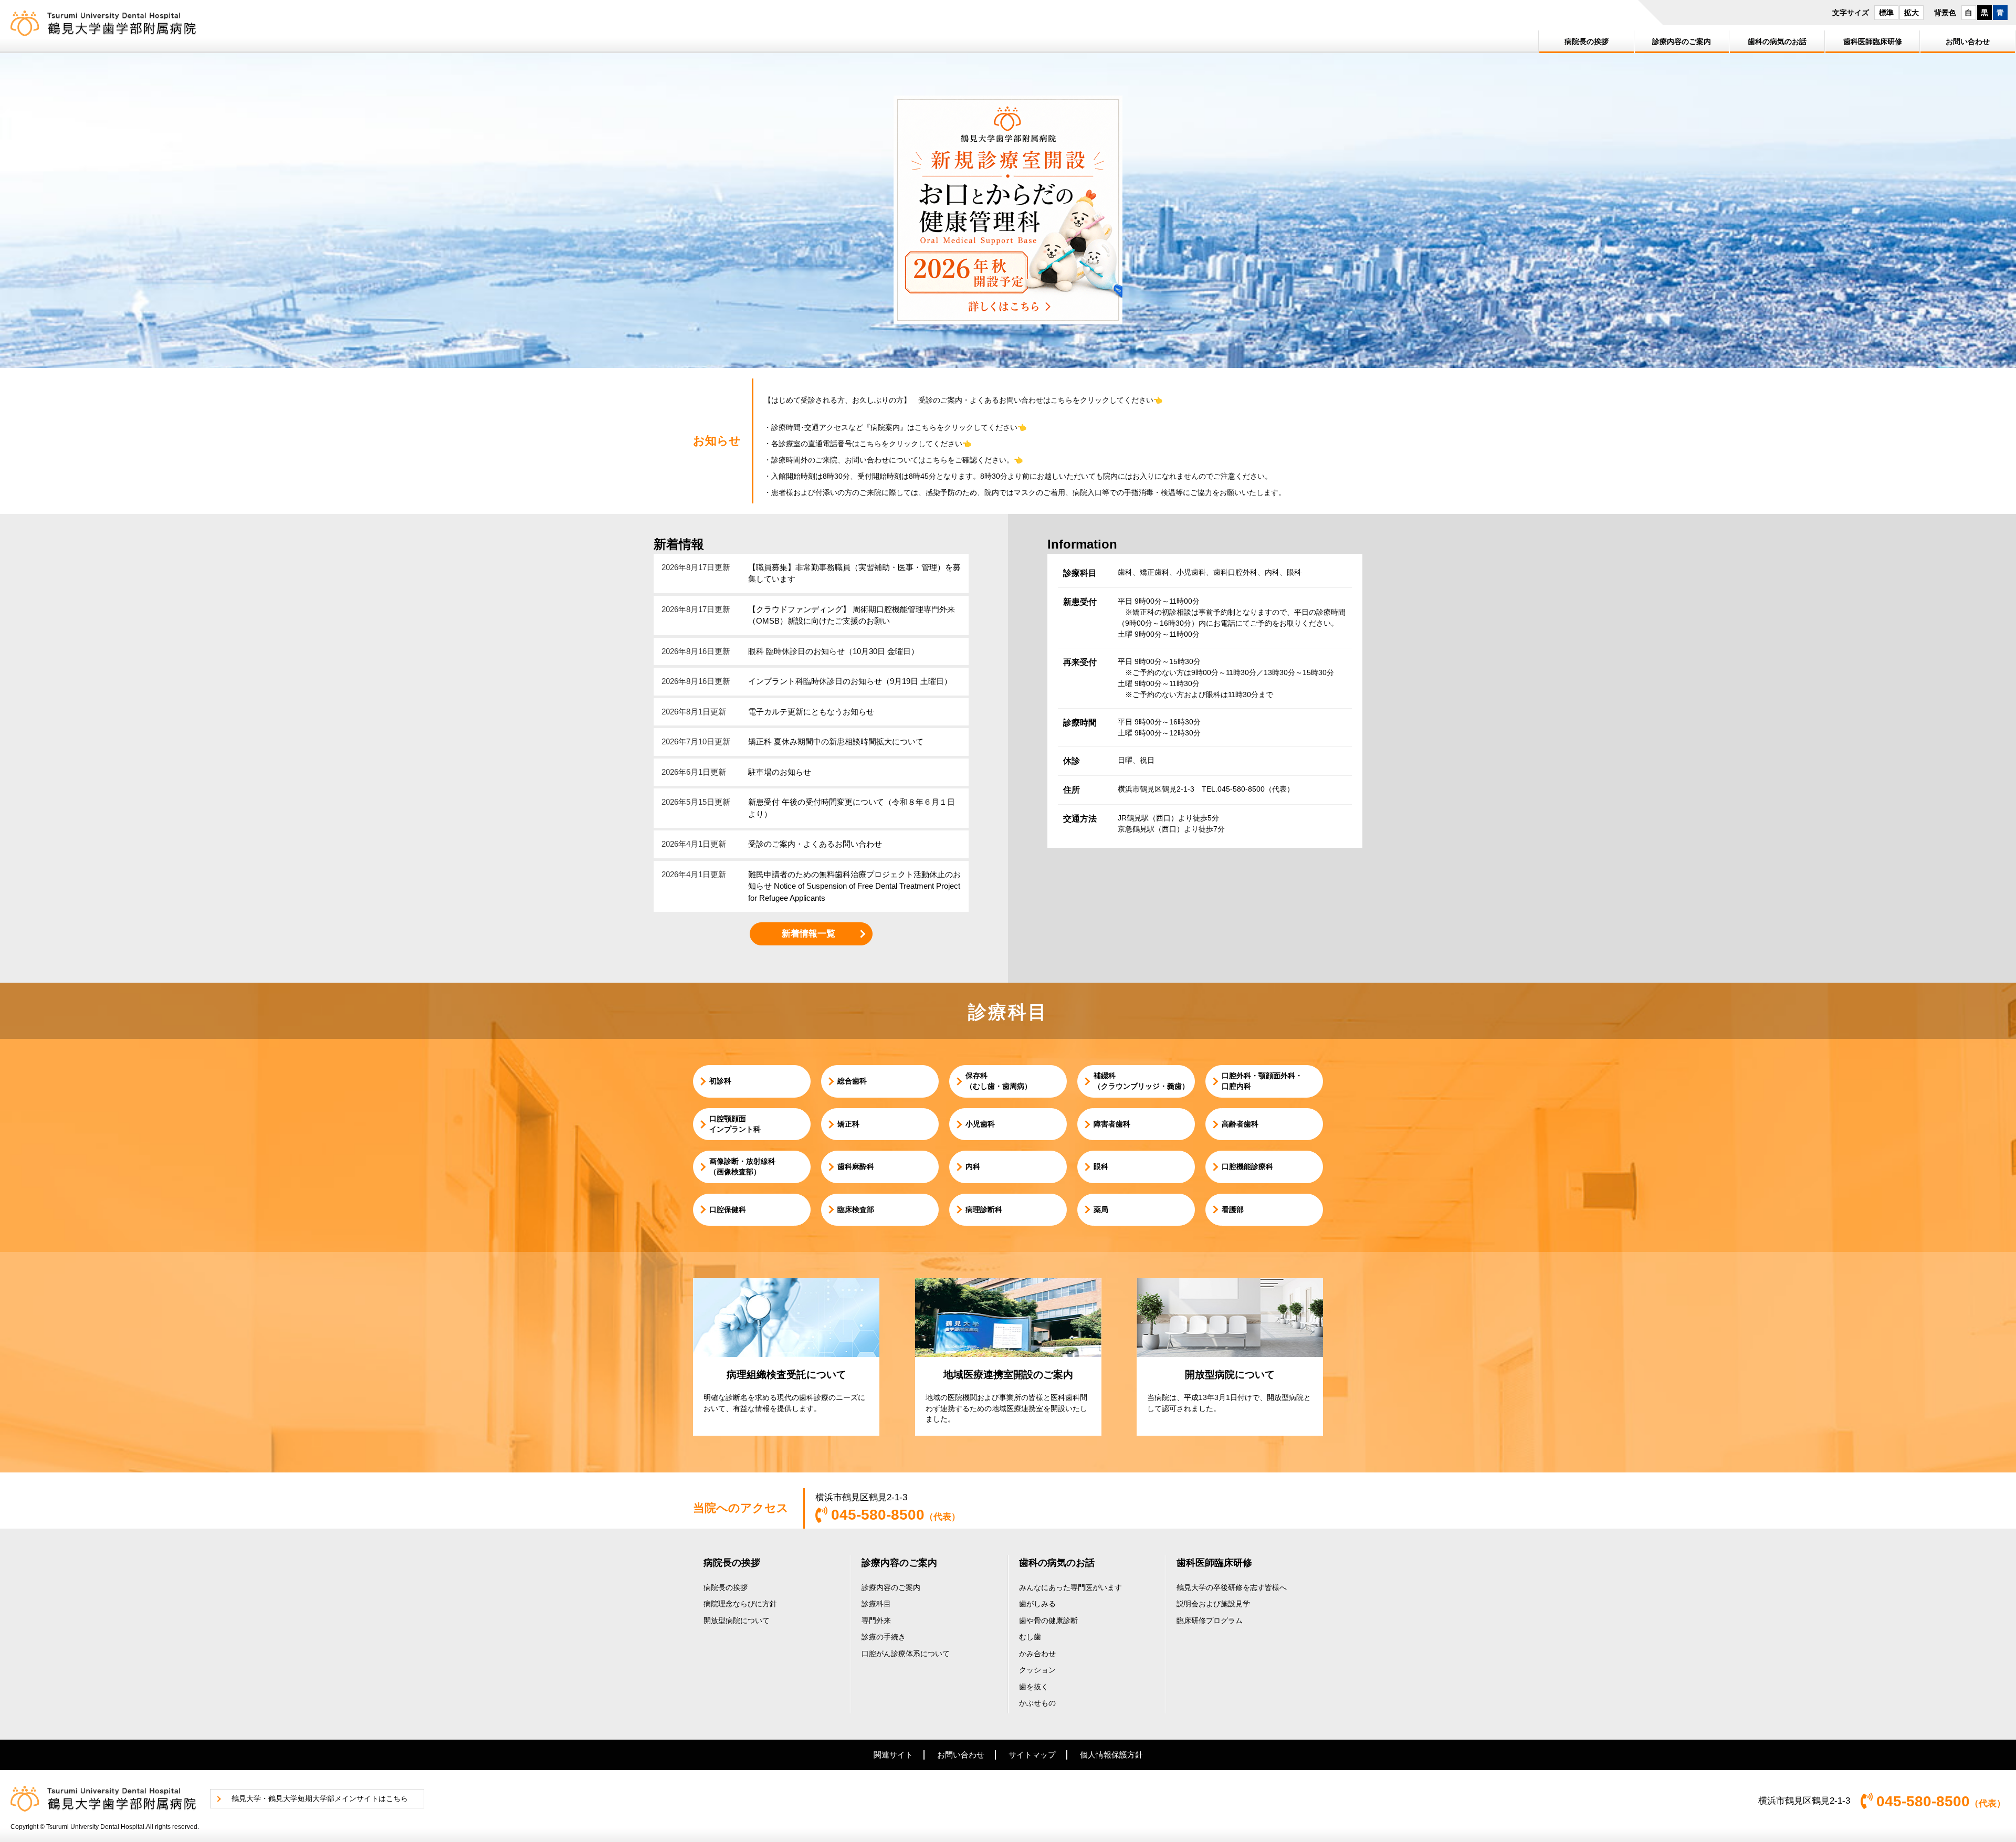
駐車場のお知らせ (780, 772)
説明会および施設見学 (1213, 1604)
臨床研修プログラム (1210, 1620)
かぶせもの (1037, 1703)
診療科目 (876, 1604)
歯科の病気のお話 (1057, 1563)
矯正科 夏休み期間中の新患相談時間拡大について (836, 741)
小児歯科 (980, 1124)
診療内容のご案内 (899, 1563)
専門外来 (876, 1620)
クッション (1037, 1670)
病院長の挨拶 (732, 1563)
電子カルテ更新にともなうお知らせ (811, 712)
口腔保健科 (728, 1209)
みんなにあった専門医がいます (1070, 1587)
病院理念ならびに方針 (740, 1604)
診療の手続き (884, 1637)
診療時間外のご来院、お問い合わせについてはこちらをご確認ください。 (892, 460)
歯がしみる (1037, 1604)
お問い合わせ (961, 1755)
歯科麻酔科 (856, 1166)
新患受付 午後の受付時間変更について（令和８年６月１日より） (852, 808)
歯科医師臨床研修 (1214, 1563)
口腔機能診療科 (1247, 1166)
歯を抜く (1034, 1687)
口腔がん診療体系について (906, 1654)
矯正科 (848, 1124)
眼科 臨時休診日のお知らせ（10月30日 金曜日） (833, 651)
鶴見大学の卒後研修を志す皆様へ (1232, 1587)
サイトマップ (1032, 1755)
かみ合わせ (1037, 1654)
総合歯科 (852, 1081)
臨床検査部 (856, 1209)
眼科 (1101, 1166)
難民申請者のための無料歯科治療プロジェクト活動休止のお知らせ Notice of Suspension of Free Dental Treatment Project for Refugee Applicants (854, 886)
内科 (973, 1166)
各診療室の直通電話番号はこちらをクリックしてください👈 (871, 444)
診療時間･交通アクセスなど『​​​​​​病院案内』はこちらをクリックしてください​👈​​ (899, 427)
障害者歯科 (1112, 1124)
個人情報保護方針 (1111, 1755)
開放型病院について (737, 1620)
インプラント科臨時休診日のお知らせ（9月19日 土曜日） (850, 681)
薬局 (1101, 1209)
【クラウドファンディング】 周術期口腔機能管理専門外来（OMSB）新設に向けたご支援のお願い (852, 615)
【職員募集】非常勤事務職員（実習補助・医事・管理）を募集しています (854, 573)
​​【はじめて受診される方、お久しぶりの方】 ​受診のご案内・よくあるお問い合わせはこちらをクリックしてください (959, 400)
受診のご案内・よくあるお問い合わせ (815, 844)
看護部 (1233, 1209)
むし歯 (1030, 1637)
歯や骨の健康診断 (1048, 1620)
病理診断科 (984, 1209)
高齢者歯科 (1240, 1124)
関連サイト (893, 1755)
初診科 (720, 1081)
